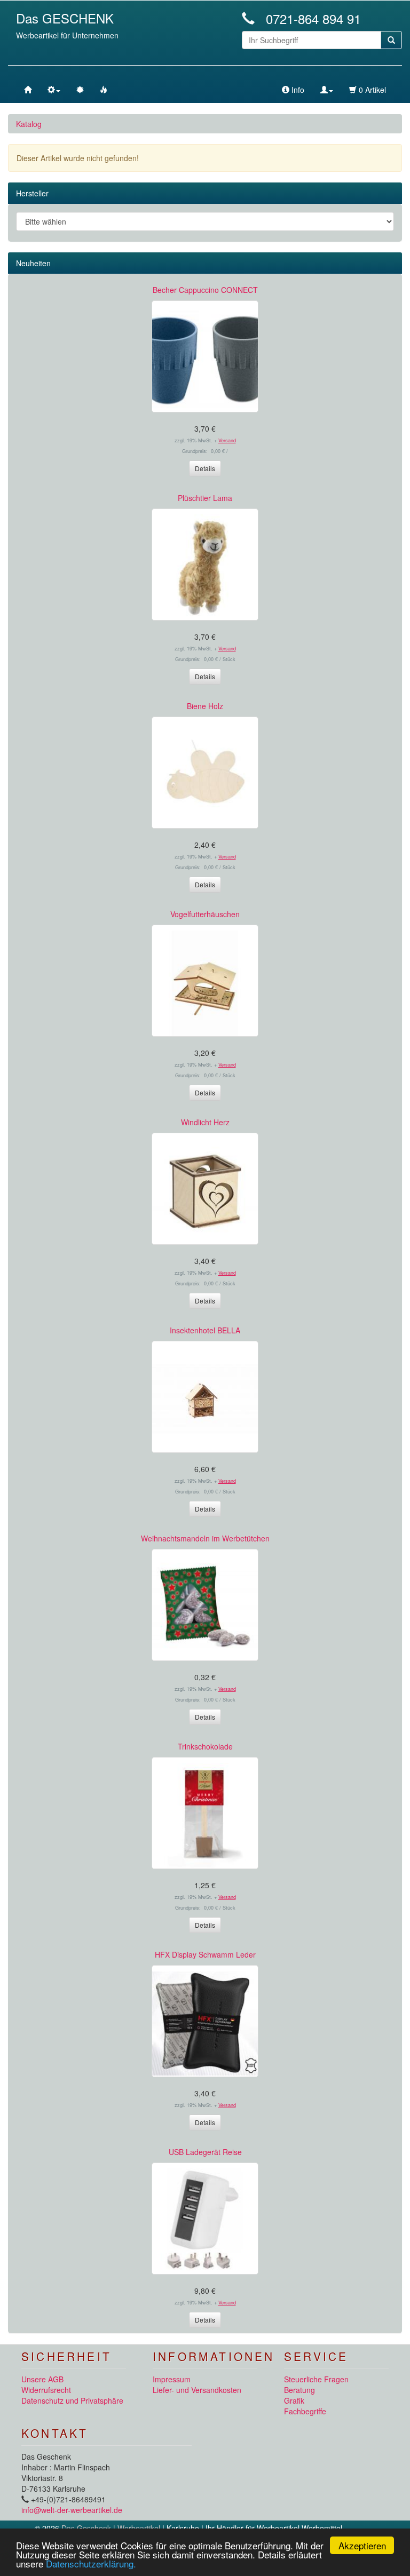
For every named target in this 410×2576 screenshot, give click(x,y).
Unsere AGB (42, 2379)
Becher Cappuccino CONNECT (205, 290)
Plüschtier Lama (205, 498)
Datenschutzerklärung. (91, 2563)
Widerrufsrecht (46, 2390)
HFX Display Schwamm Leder (205, 1954)
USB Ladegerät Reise (205, 2152)
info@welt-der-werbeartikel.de (72, 2510)
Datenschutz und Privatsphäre (72, 2400)
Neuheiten (33, 263)
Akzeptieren (362, 2545)
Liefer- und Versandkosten (197, 2390)
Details (205, 468)
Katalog (29, 124)
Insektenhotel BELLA (205, 1330)
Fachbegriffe (305, 2411)
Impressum (172, 2379)
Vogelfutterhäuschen (205, 914)
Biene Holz (205, 706)
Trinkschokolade (205, 1746)
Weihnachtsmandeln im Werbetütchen (205, 1538)
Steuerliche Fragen (316, 2379)
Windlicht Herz (205, 1122)
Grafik (294, 2400)
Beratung (299, 2390)
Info (297, 90)
